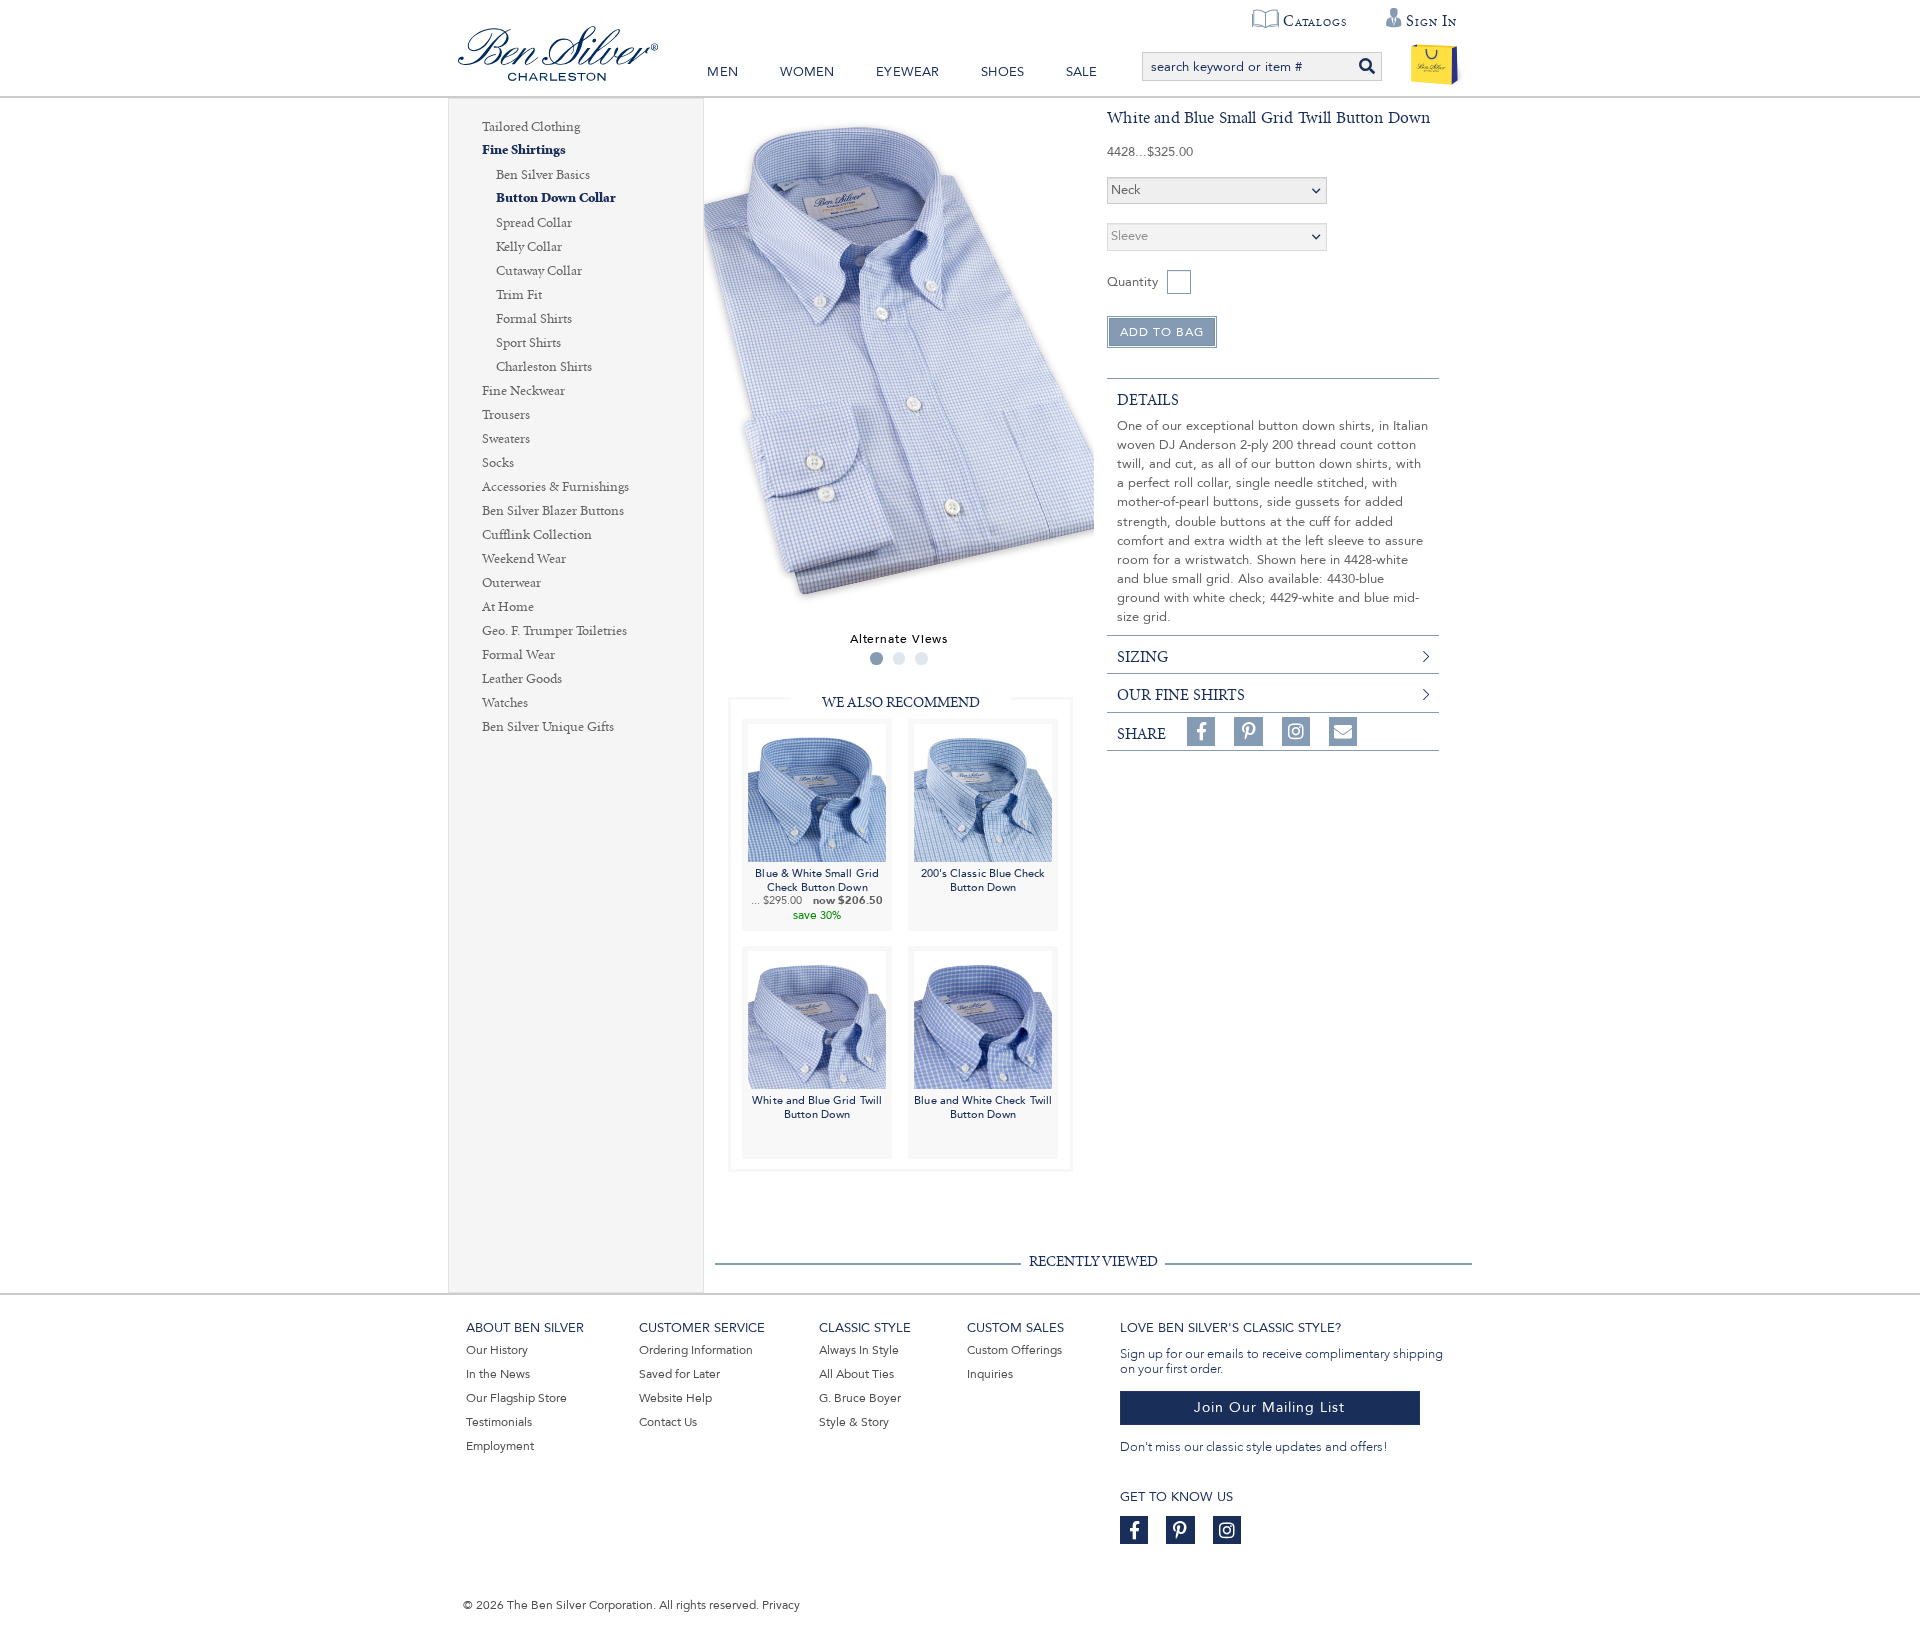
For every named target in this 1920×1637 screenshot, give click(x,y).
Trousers (506, 415)
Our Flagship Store (516, 1398)
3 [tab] (921, 658)
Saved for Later (679, 1374)
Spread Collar (534, 223)
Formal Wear (518, 655)
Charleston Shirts (544, 367)
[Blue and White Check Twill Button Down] (983, 1019)
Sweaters (506, 439)
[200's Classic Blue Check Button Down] (983, 791)
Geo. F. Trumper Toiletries (554, 631)
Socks (498, 463)
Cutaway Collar (539, 271)
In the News (498, 1374)
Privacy (781, 1605)
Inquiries (990, 1374)
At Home (508, 607)
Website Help (675, 1398)
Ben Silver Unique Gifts (548, 727)
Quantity (1132, 282)
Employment (500, 1446)
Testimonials (499, 1422)
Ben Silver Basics (543, 175)
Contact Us (668, 1422)
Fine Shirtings (524, 150)
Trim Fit (519, 295)
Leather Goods (522, 679)
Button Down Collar (556, 198)
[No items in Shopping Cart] (1434, 60)
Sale (1082, 72)
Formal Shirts (534, 319)
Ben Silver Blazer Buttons (553, 511)
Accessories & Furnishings (555, 487)
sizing (1142, 657)
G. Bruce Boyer (860, 1398)
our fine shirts (1181, 695)
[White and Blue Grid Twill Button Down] (817, 1019)
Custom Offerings (1014, 1350)
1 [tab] (876, 658)
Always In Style (859, 1350)
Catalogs (1314, 21)
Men (722, 72)
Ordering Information (696, 1350)
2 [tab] (899, 658)
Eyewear (907, 72)
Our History (497, 1350)
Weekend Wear (524, 559)
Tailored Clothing (531, 127)
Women (807, 72)
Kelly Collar (529, 247)
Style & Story (854, 1422)
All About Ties (856, 1374)
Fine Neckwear (523, 391)
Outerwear (511, 583)
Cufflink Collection (537, 535)
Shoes (1002, 72)
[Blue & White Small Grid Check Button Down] (817, 791)
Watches (505, 703)
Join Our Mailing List (1269, 1407)
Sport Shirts (528, 343)
